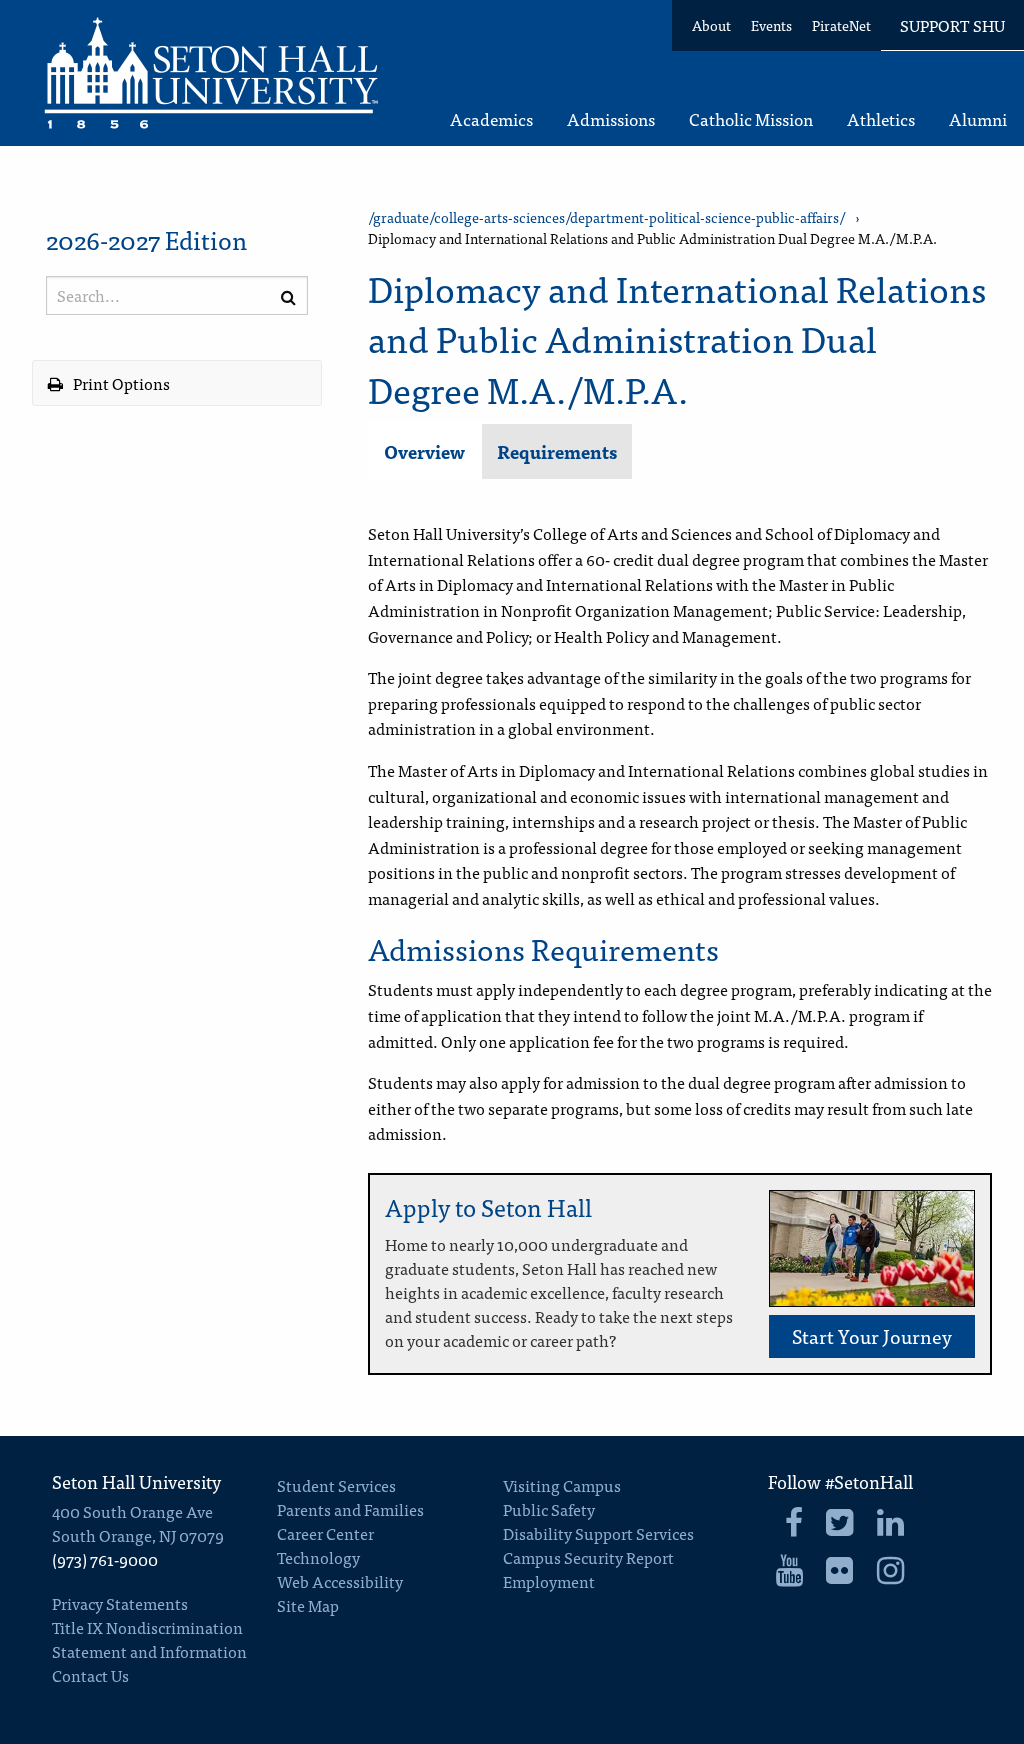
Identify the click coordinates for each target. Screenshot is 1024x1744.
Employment (549, 1581)
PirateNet (841, 25)
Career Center (325, 1533)
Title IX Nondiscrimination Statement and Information (149, 1639)
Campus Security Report (588, 1557)
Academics (491, 120)
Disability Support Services (598, 1533)
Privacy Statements (120, 1603)
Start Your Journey (872, 1335)
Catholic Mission (751, 120)
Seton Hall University (136, 1481)
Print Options (120, 383)
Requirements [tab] (557, 451)
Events (771, 25)
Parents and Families (350, 1509)
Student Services (336, 1485)
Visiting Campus (562, 1485)
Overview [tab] (424, 451)
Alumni (978, 120)
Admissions (611, 120)
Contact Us (90, 1675)
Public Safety (549, 1509)
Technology (318, 1557)
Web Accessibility (340, 1581)
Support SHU (952, 25)
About (711, 25)
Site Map (308, 1605)
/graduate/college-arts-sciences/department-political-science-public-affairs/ (606, 217)
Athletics (881, 120)
